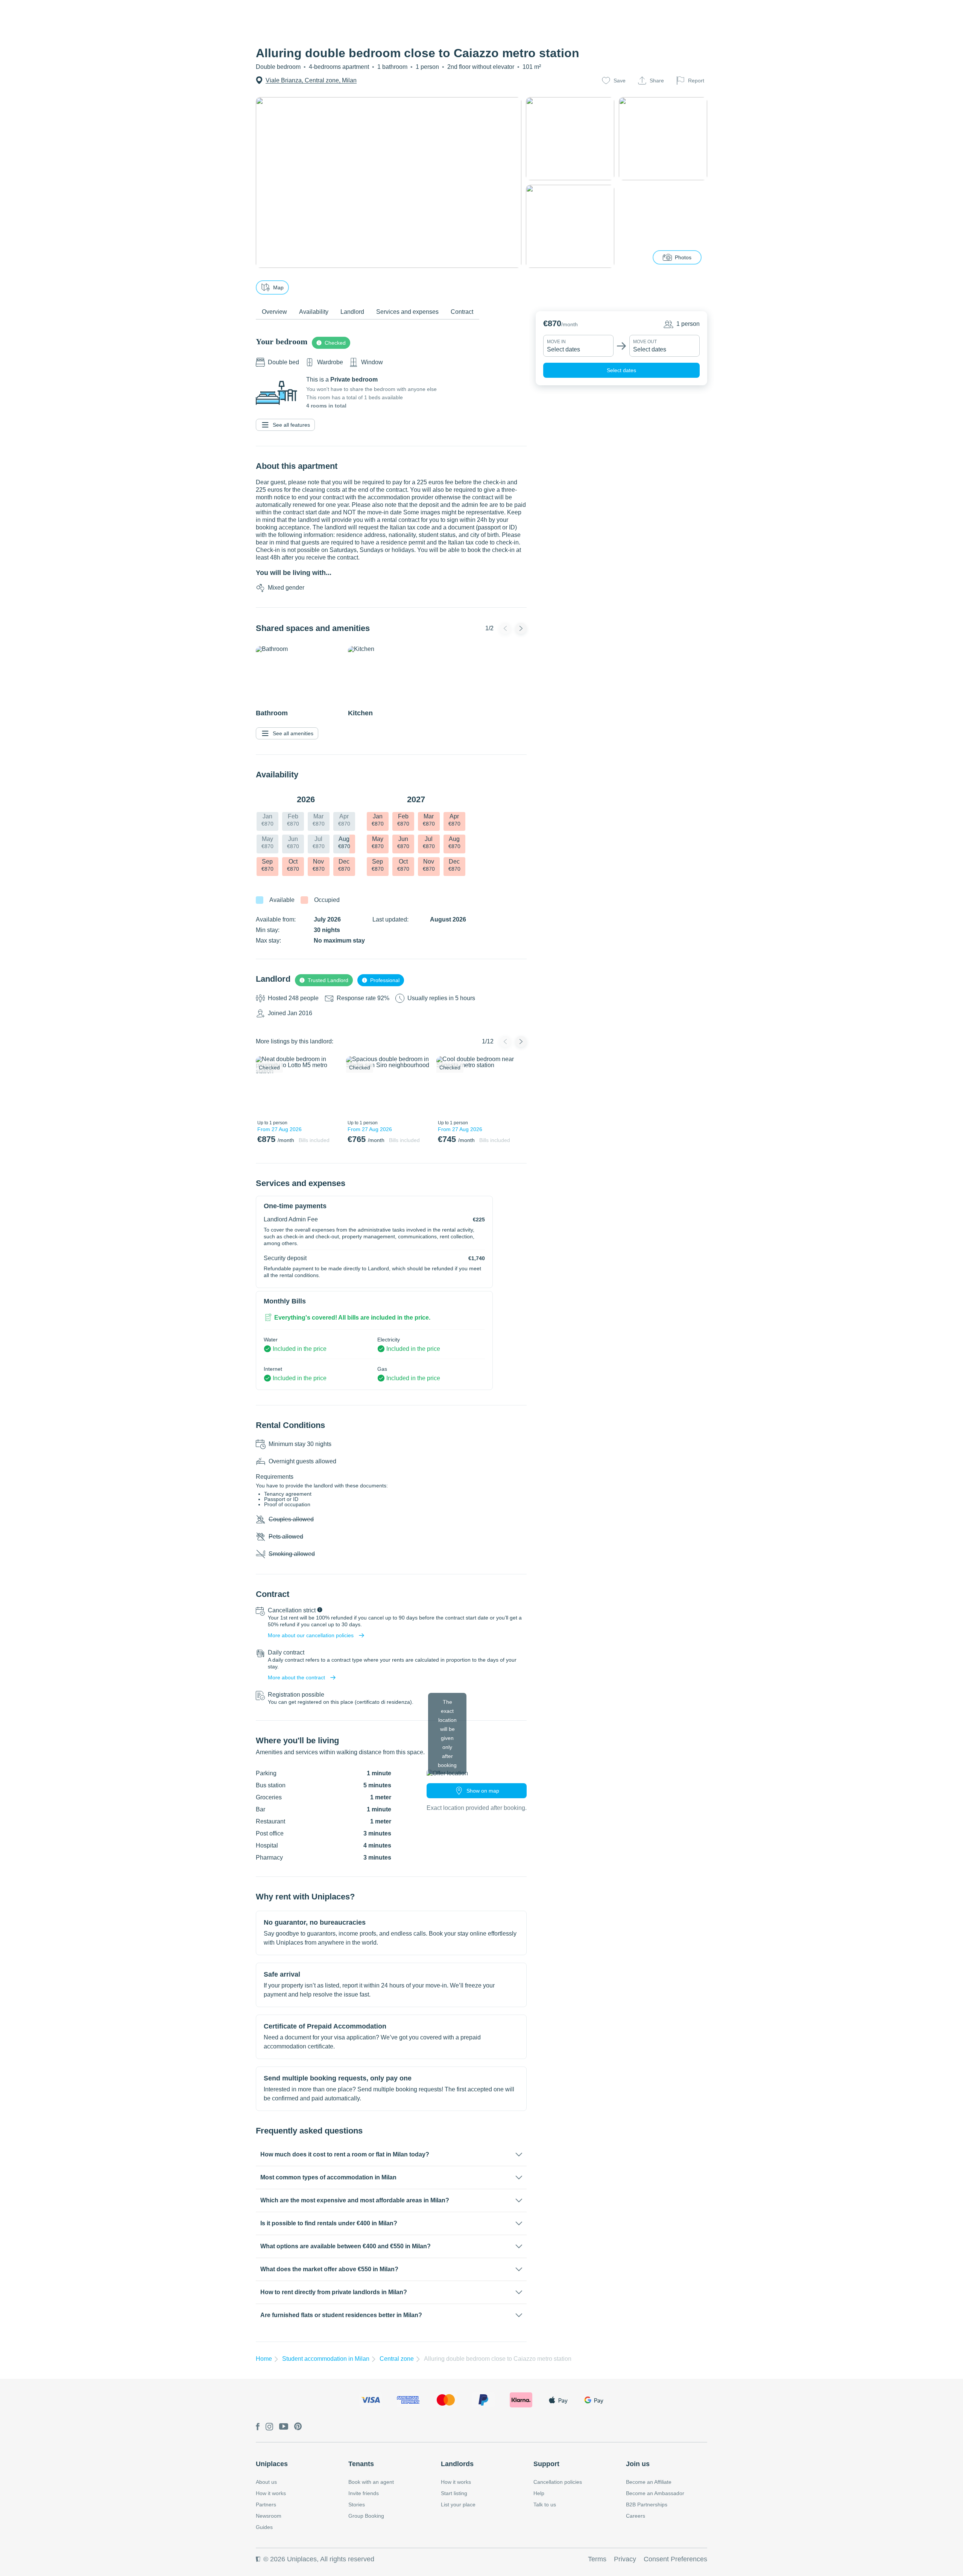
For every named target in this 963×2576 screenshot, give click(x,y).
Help (539, 2493)
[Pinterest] (298, 2427)
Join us (638, 2464)
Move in (556, 342)
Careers (636, 2516)
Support (546, 2464)
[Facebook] (258, 2427)
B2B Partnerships (647, 2505)
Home (264, 2359)
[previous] (266, 1086)
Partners (266, 2505)
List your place (458, 2505)
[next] (330, 1086)
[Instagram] (269, 2427)
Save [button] (620, 81)
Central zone (397, 2359)
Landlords (457, 2464)
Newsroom (269, 2516)
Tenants (361, 2464)
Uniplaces (272, 2464)
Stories (357, 2505)
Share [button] (657, 81)
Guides (264, 2527)
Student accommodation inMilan (326, 2359)
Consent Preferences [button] (675, 2559)
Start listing (454, 2493)
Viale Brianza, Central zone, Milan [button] (311, 80)
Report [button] (696, 81)
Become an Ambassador (655, 2493)
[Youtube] (284, 2427)
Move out (645, 342)
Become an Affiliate (649, 2482)
